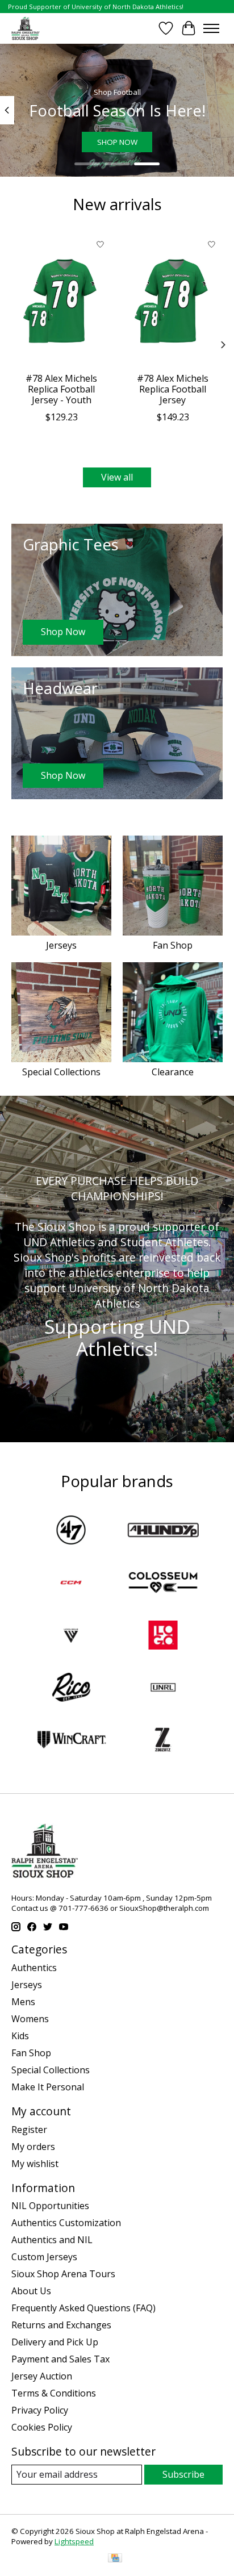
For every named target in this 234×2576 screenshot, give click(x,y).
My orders (33, 2147)
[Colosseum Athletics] (163, 1584)
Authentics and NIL (52, 2240)
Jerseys (61, 945)
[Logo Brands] (163, 1636)
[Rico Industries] (71, 1689)
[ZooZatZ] (163, 1741)
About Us (31, 2291)
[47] (71, 1531)
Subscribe (183, 2474)
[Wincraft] (71, 1741)
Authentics (34, 1968)
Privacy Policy (40, 2410)
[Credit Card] (115, 2559)
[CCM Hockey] (71, 1584)
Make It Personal (48, 2087)
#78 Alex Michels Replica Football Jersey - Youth (61, 389)
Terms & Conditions (54, 2393)
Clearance (173, 1072)
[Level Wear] (71, 1636)
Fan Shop (173, 945)
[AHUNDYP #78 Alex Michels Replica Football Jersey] (173, 300)
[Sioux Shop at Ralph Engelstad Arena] (26, 28)
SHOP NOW (117, 142)
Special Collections (61, 1072)
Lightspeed (74, 2541)
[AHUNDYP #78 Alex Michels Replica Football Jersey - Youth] (61, 300)
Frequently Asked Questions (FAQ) (83, 2308)
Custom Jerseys (44, 2257)
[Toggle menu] (211, 28)
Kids (20, 2036)
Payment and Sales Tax (60, 2359)
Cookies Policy (42, 2427)
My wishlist (35, 2164)
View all (117, 477)
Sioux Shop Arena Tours (63, 2274)
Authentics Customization (66, 2223)
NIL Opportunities (50, 2206)
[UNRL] (163, 1689)
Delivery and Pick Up (55, 2342)
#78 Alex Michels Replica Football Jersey (173, 389)
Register (29, 2130)
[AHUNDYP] (163, 1531)
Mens (23, 2002)
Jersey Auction (42, 2376)
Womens (30, 2019)
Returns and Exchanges (61, 2325)
